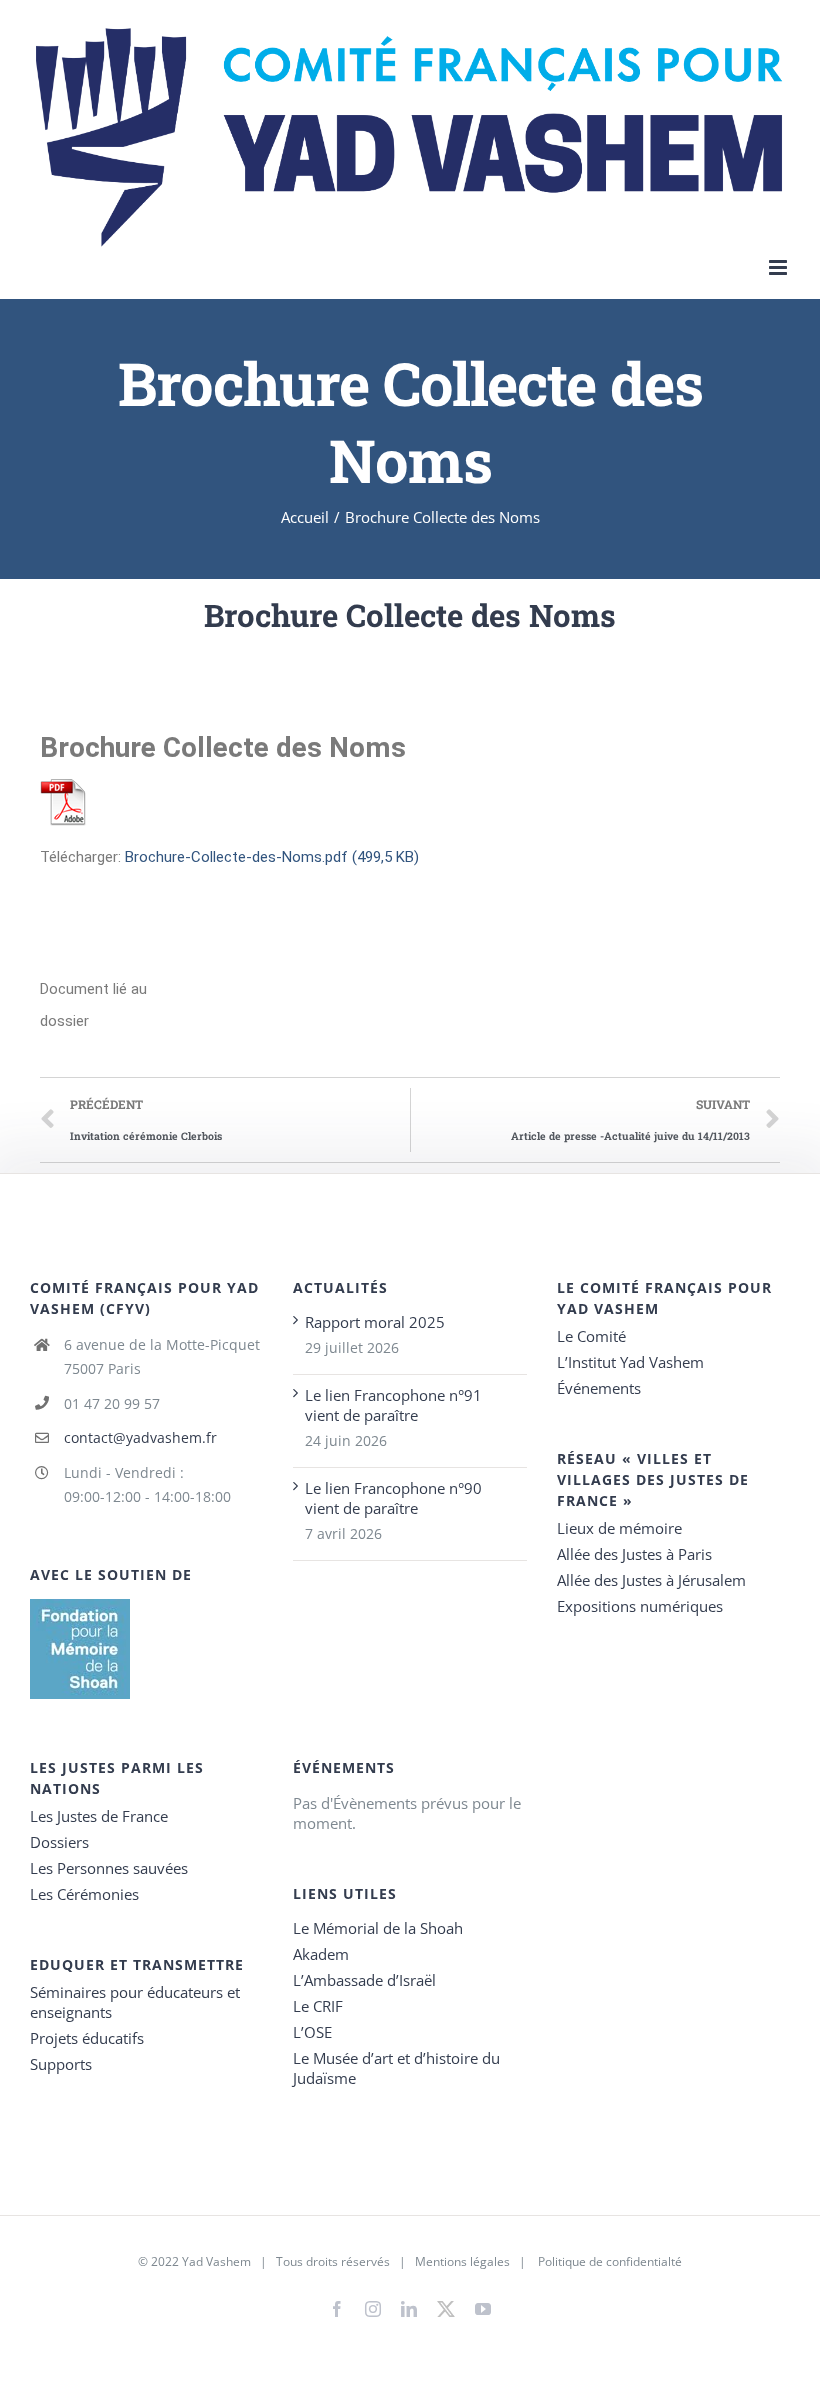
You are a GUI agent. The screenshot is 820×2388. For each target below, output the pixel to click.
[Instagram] (373, 2309)
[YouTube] (483, 2309)
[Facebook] (337, 2309)
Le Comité (591, 1336)
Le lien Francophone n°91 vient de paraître (393, 1405)
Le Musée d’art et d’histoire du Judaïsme (396, 2068)
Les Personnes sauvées (109, 1868)
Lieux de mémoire (619, 1528)
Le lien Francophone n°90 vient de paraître (393, 1498)
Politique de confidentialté (610, 2261)
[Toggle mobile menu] (779, 267)
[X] (446, 2305)
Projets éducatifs (87, 2038)
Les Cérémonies (84, 1894)
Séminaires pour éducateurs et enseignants (135, 2002)
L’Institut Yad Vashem (630, 1362)
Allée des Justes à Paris (634, 1554)
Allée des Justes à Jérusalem (651, 1580)
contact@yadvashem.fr (140, 1437)
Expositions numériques (640, 1606)
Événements (599, 1388)
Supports (61, 2064)
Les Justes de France (99, 1816)
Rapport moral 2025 (375, 1322)
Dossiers (59, 1842)
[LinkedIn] (409, 2309)
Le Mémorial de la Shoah (378, 1928)
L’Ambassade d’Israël (364, 1980)
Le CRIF (318, 2006)
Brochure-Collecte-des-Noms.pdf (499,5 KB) (272, 857)
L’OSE (312, 2032)
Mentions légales (462, 2261)
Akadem (321, 1954)
